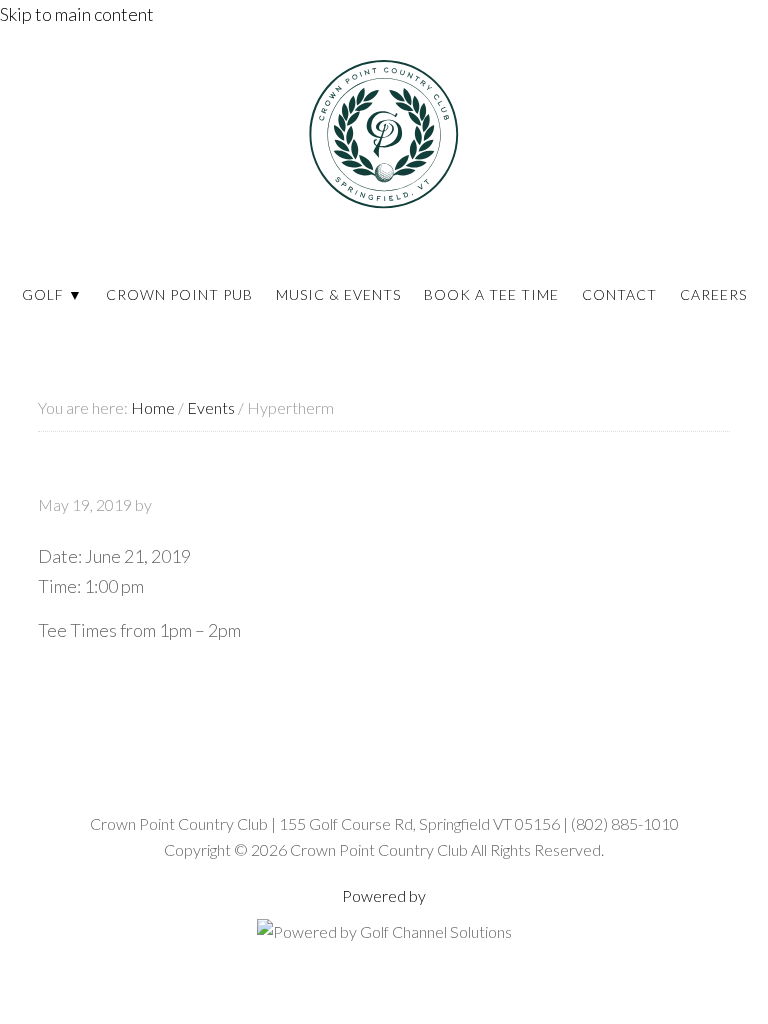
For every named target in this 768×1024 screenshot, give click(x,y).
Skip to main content (77, 14)
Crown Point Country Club (384, 134)
